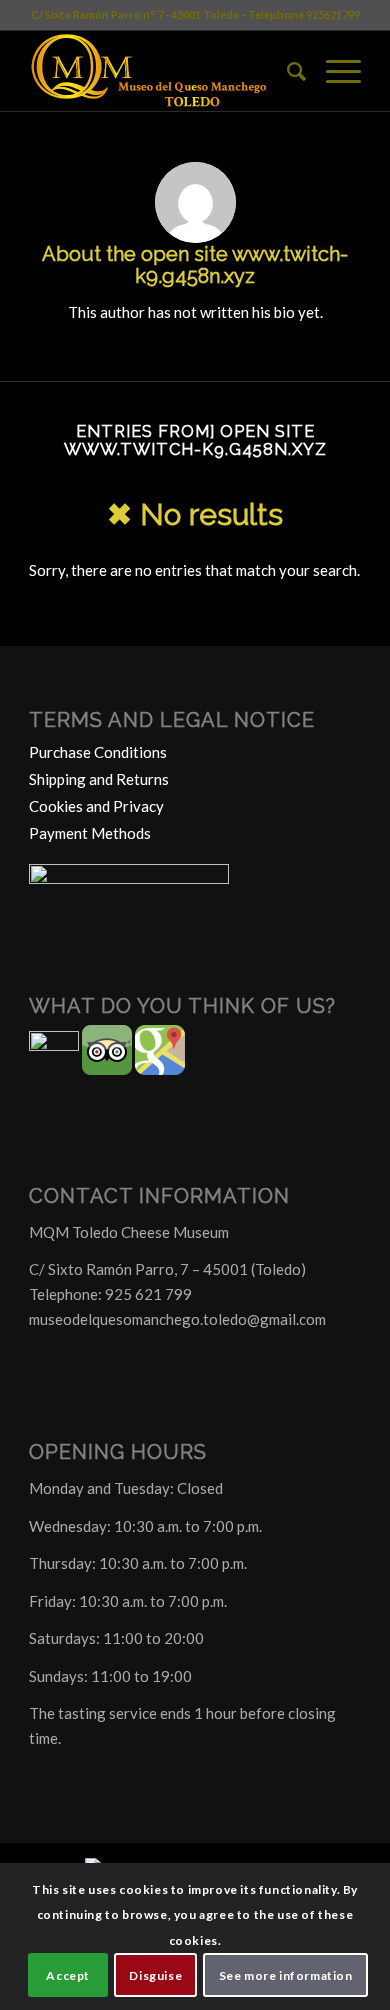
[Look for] (286, 71)
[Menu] (333, 71)
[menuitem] (286, 71)
